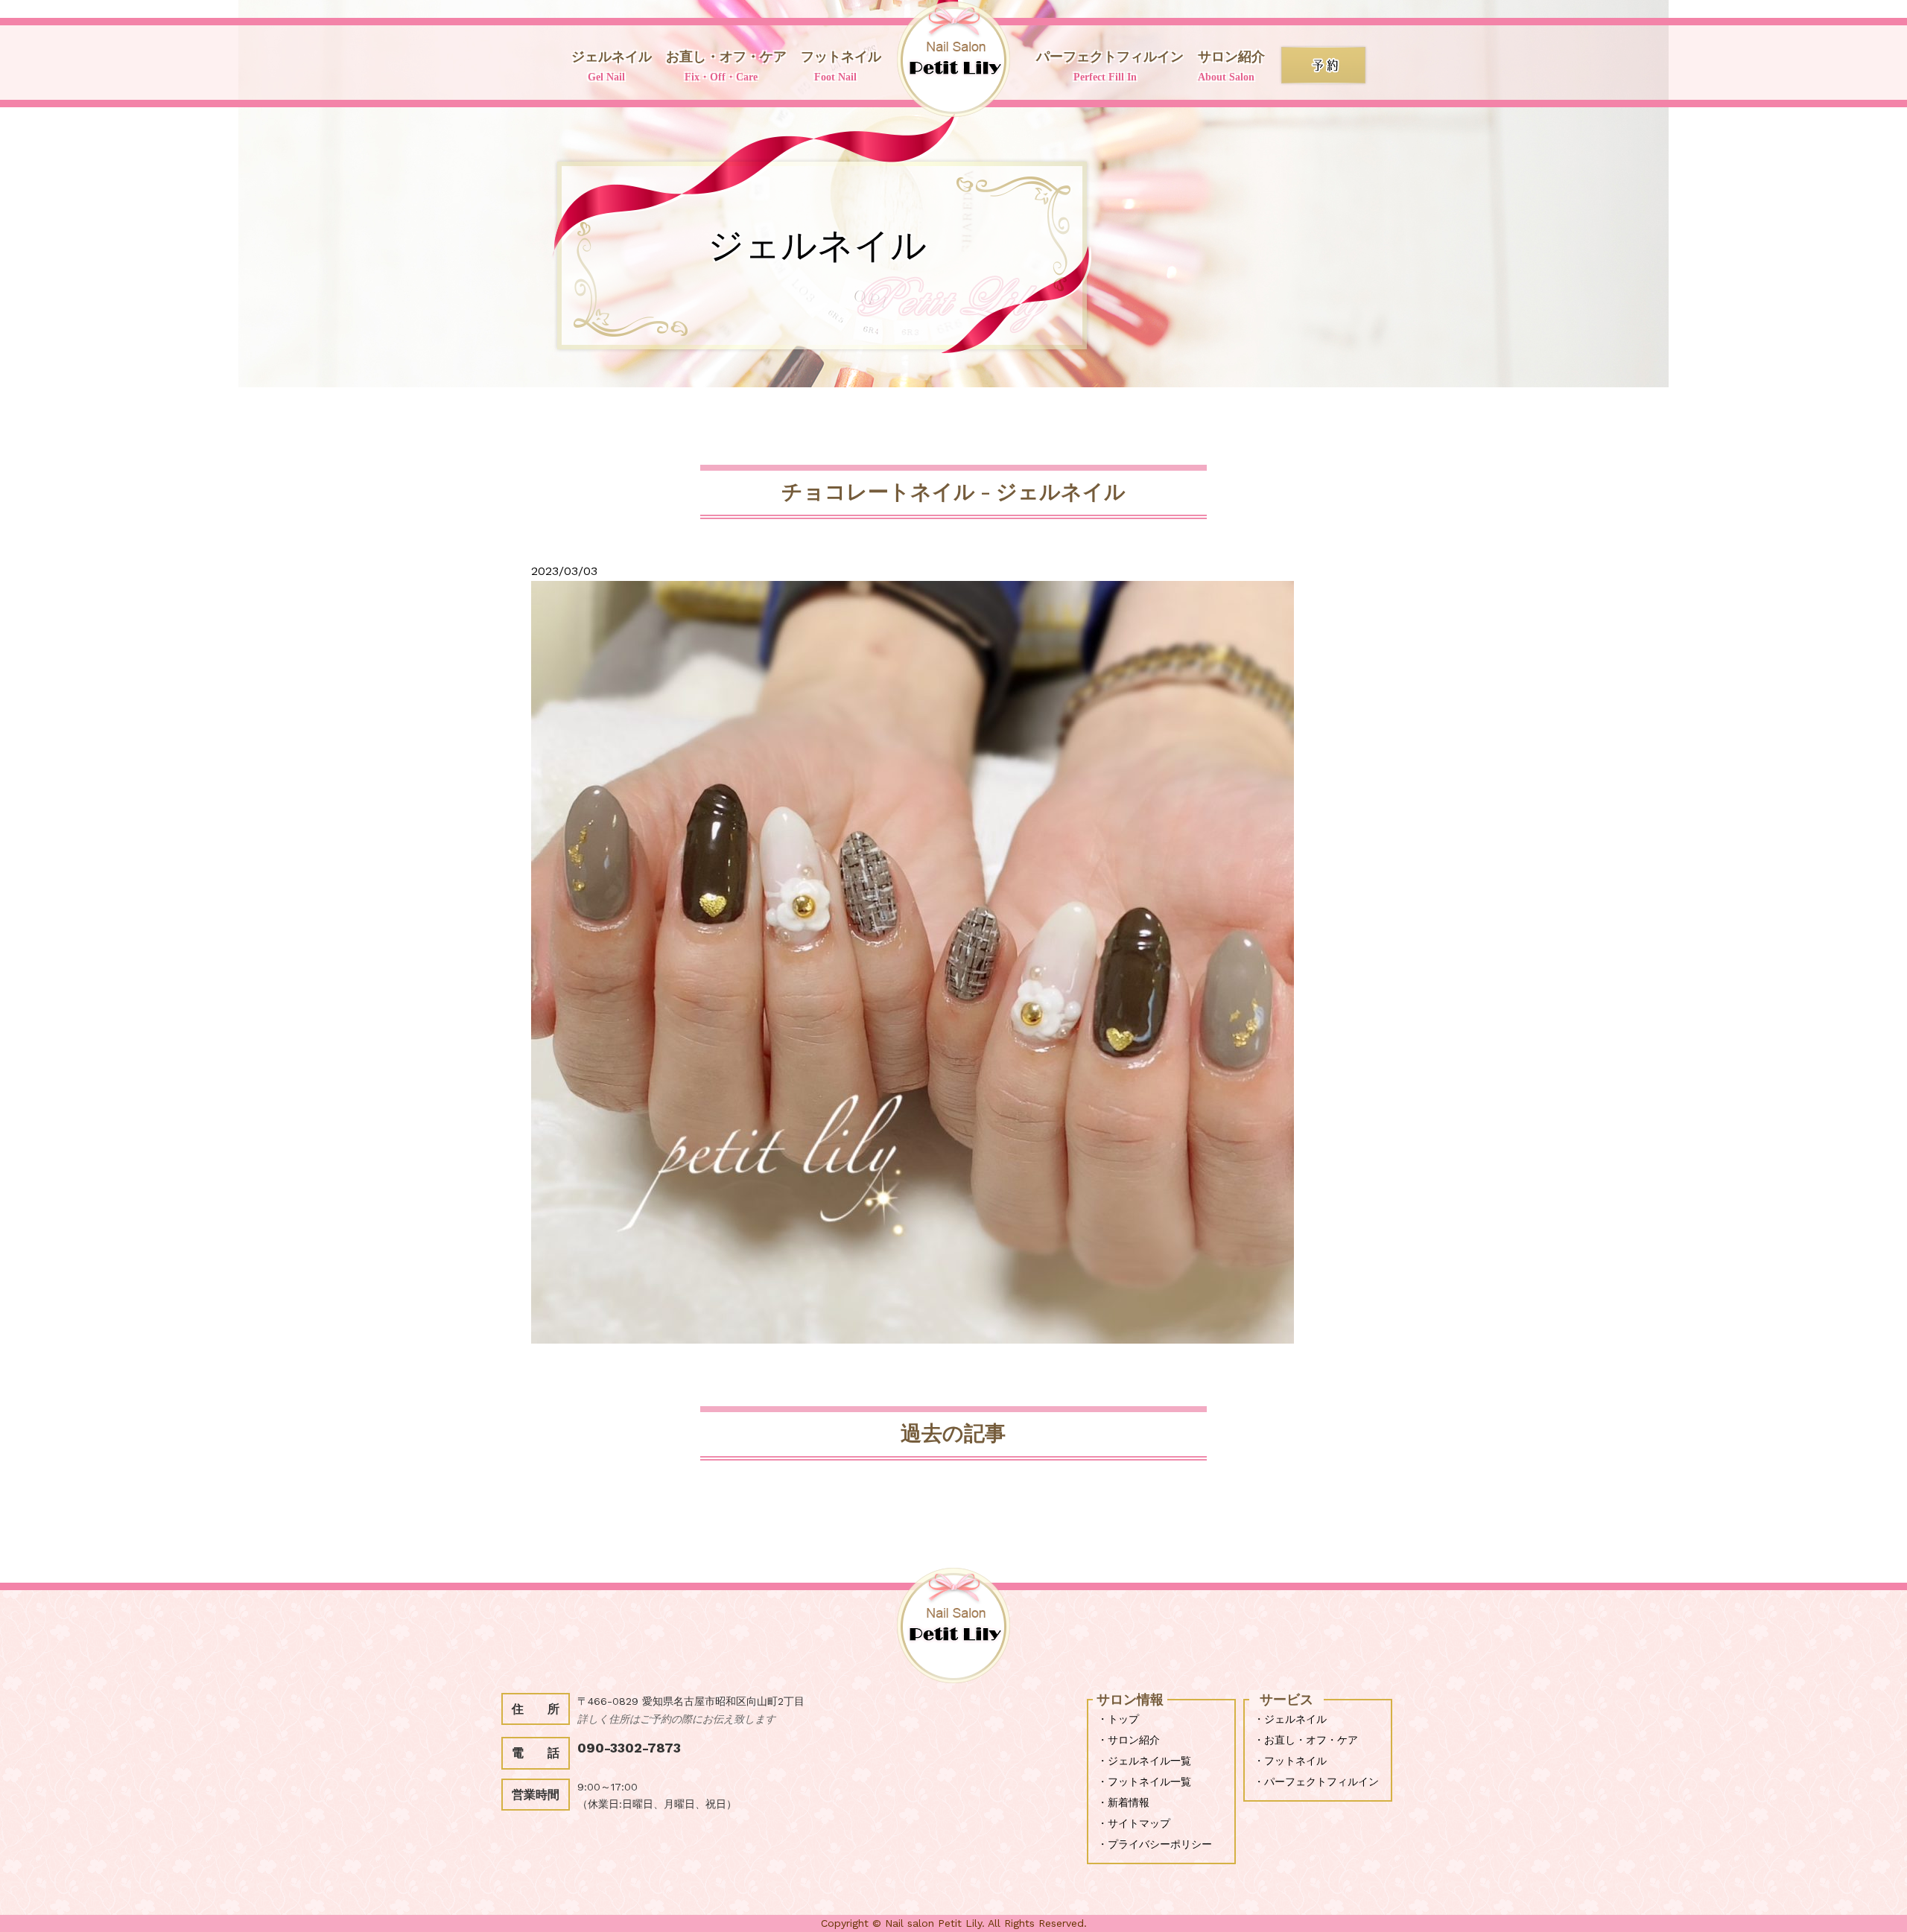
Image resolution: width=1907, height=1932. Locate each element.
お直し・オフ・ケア (726, 66)
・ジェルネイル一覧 (1144, 1761)
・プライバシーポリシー (1155, 1844)
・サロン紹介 (1129, 1740)
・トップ (1118, 1719)
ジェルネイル (612, 66)
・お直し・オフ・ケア (1306, 1740)
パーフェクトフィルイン (1110, 66)
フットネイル (841, 66)
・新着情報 (1123, 1802)
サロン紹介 (1231, 66)
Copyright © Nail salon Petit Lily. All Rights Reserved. (954, 1923)
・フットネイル (1290, 1761)
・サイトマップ (1134, 1823)
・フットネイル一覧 (1144, 1782)
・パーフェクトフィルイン (1316, 1782)
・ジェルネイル (1290, 1719)
